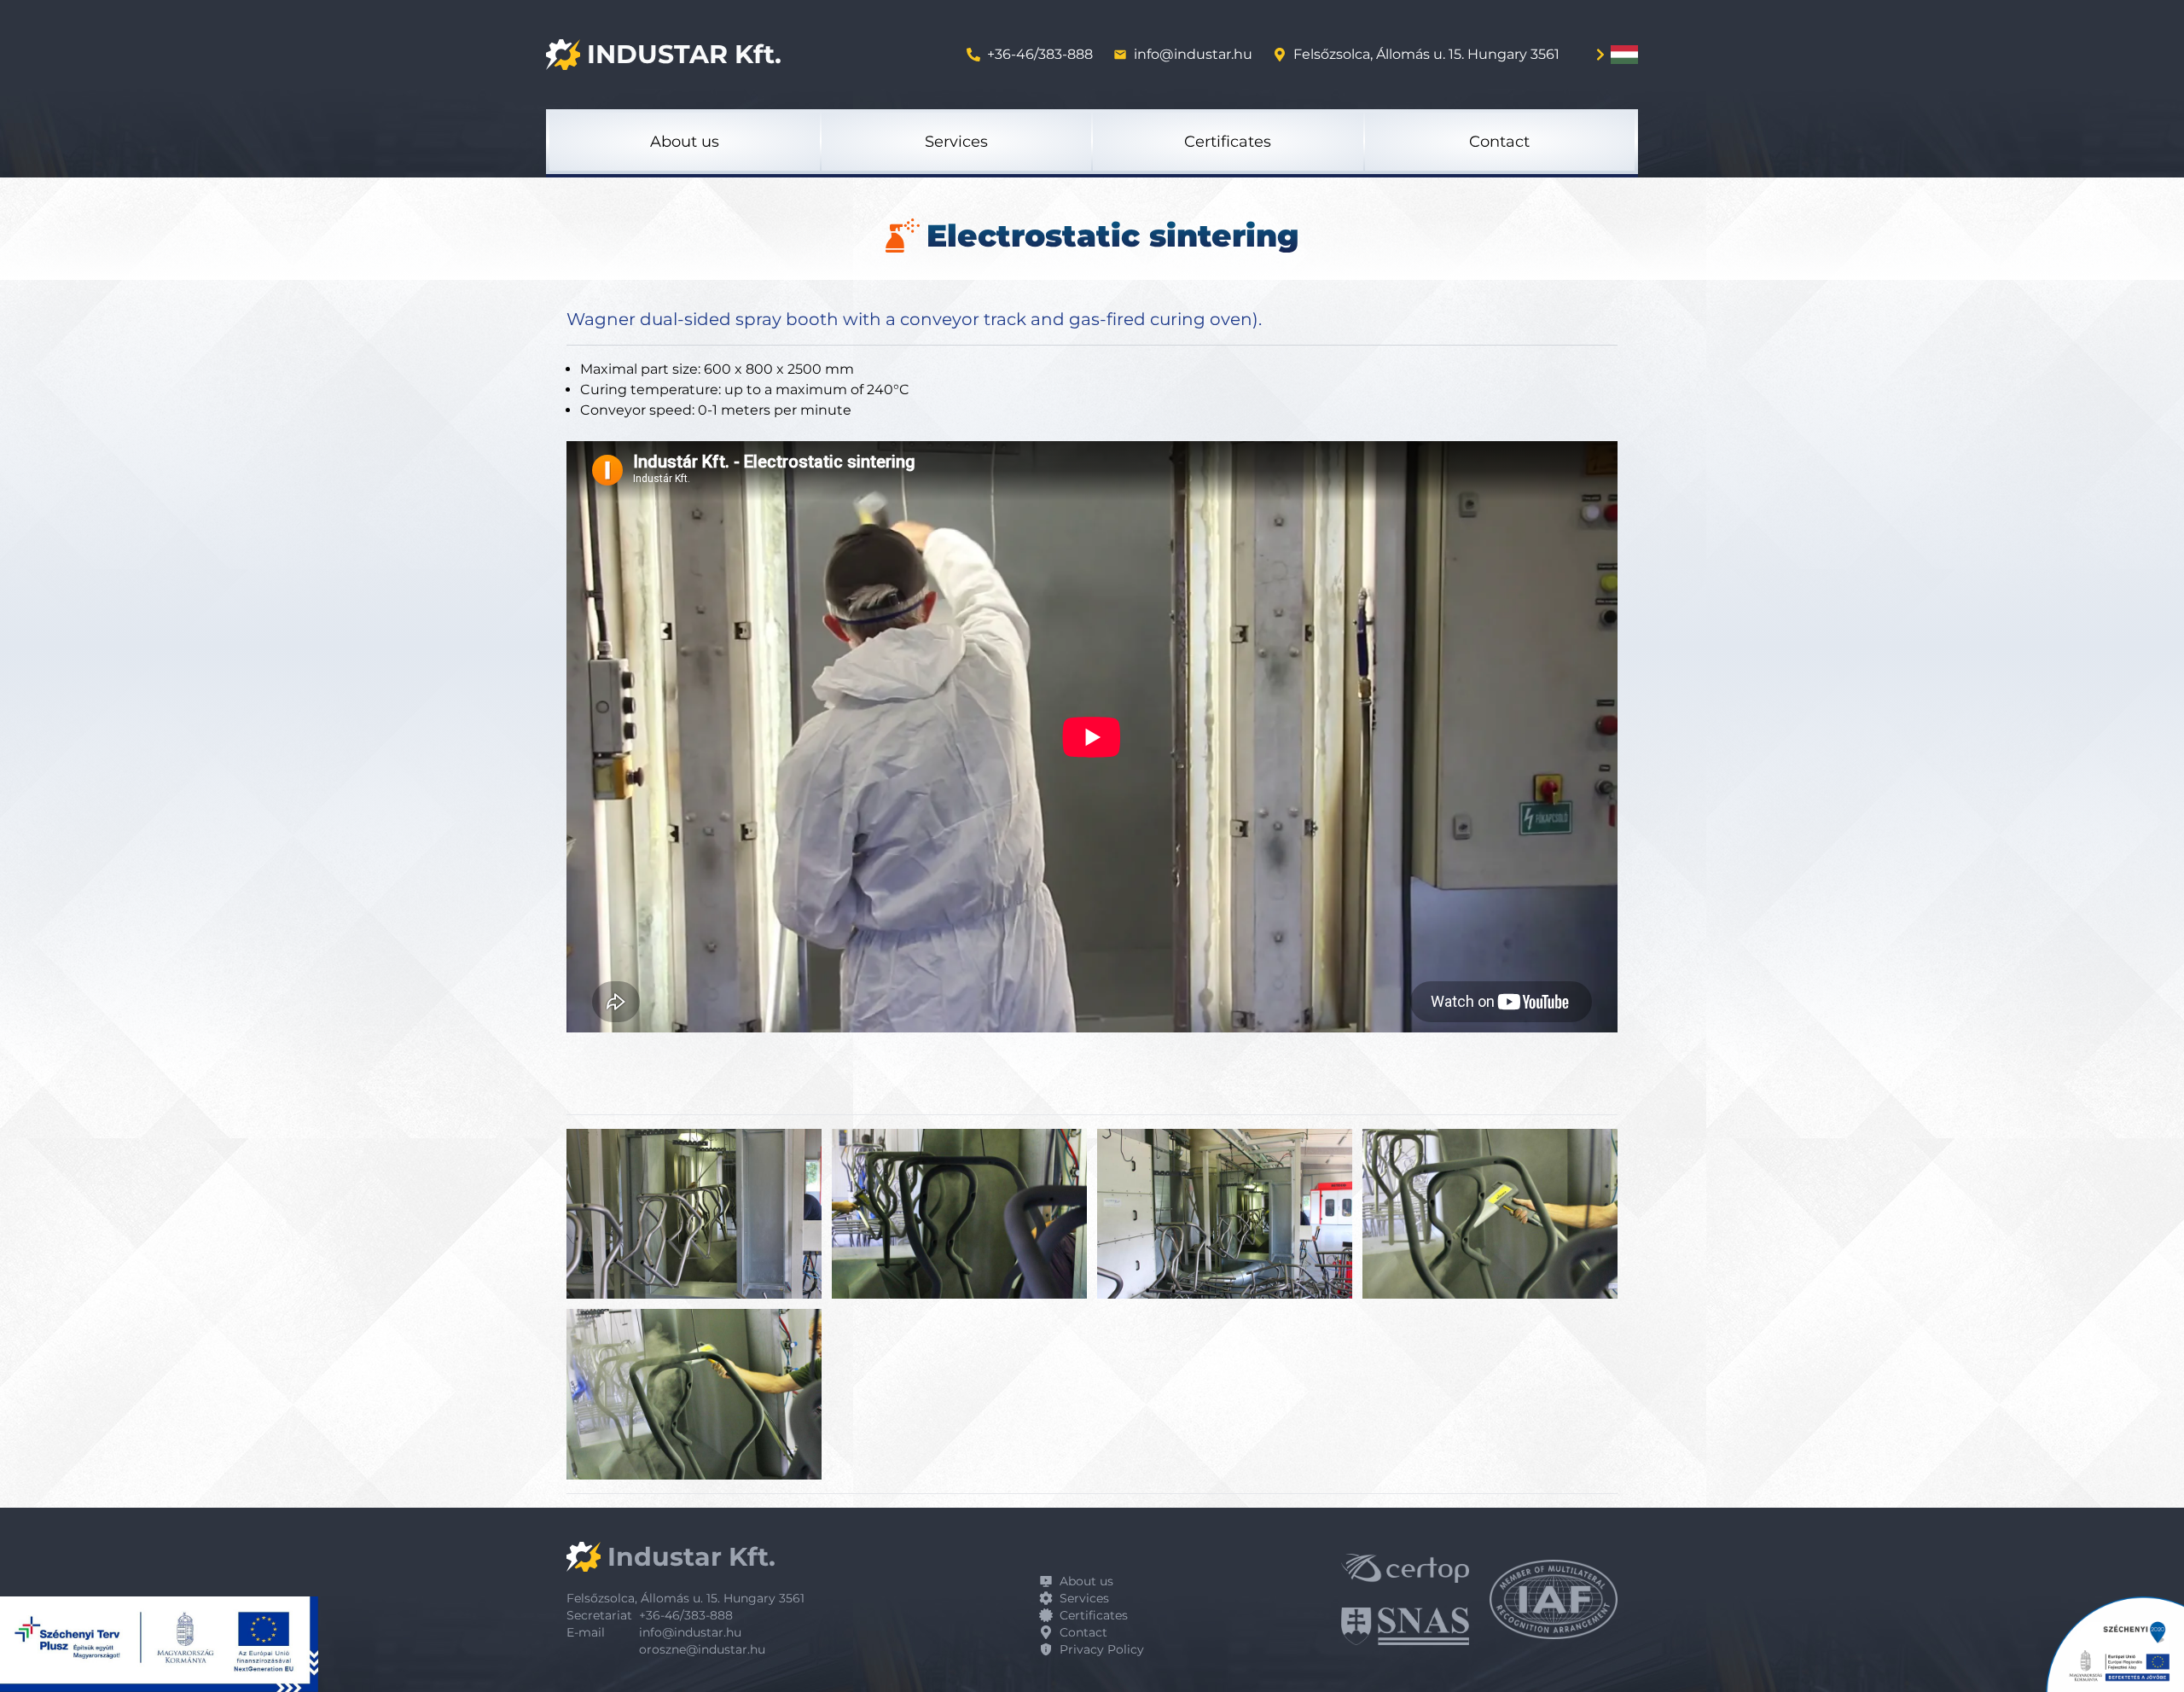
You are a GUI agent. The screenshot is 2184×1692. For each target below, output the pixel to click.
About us (1086, 1581)
